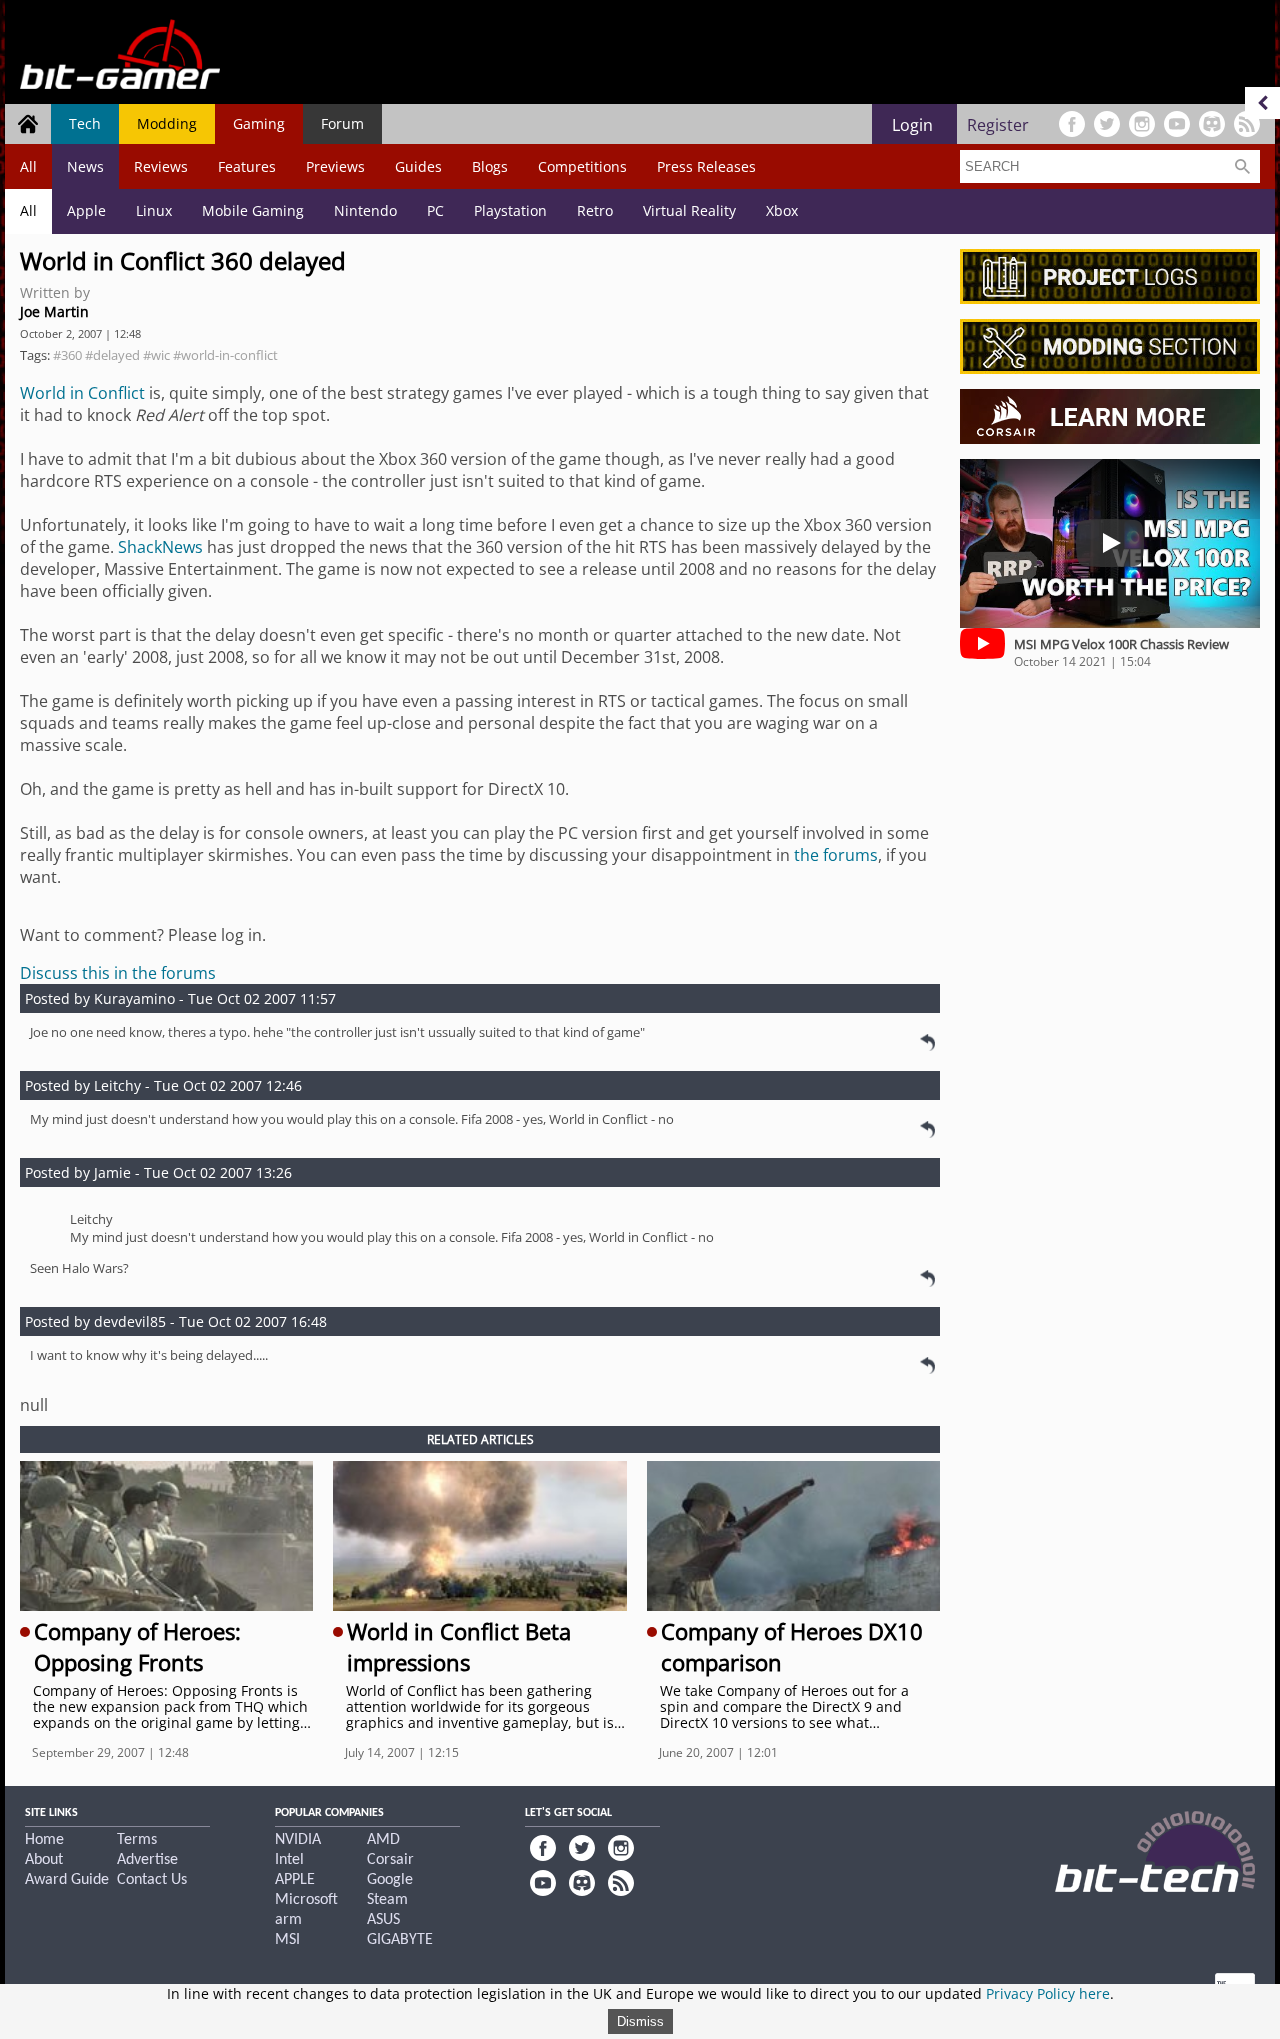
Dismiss (640, 2021)
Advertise (147, 1860)
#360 (67, 355)
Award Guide (67, 1880)
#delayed (112, 355)
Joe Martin (54, 311)
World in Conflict (82, 393)
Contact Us (152, 1880)
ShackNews (160, 547)
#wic (156, 355)
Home (44, 1840)
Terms (137, 1840)
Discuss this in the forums (118, 973)
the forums (836, 855)
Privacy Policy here (1048, 1993)
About (44, 1860)
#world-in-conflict (225, 355)
